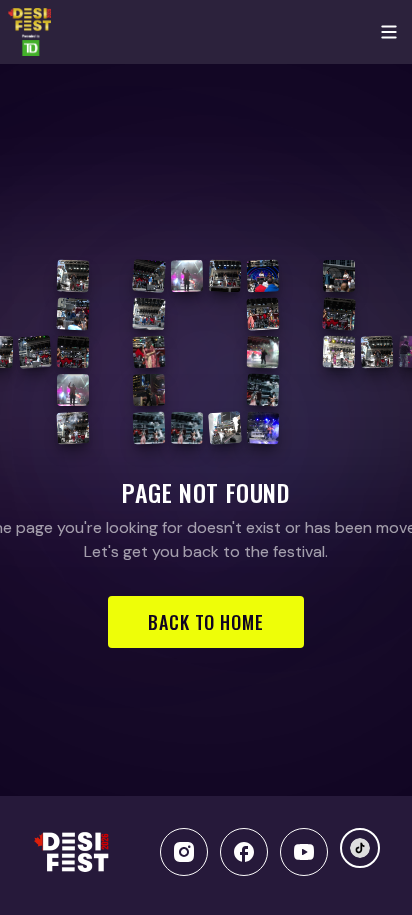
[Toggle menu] (389, 32)
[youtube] (304, 852)
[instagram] (184, 852)
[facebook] (244, 852)
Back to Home (206, 622)
